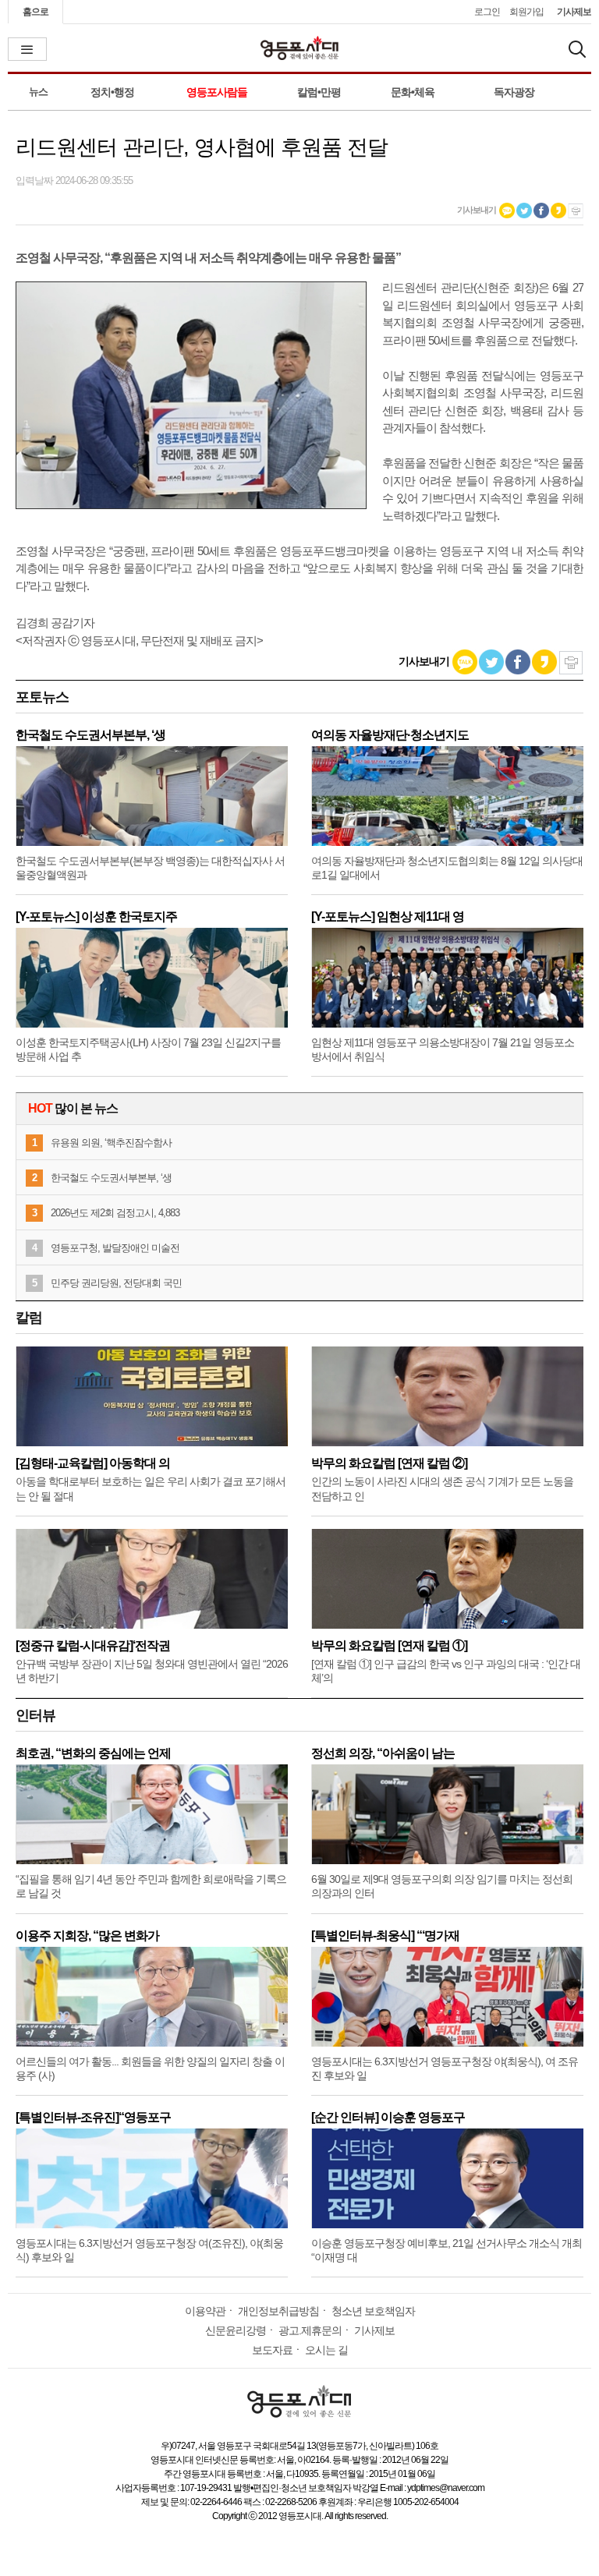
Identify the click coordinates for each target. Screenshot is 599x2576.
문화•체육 (413, 92)
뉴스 (38, 92)
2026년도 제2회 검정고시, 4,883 (115, 1213)
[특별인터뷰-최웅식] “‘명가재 (385, 1936)
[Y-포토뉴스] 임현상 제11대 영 (388, 916)
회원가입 (526, 12)
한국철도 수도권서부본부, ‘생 (90, 735)
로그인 (487, 12)
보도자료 (272, 2350)
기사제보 (574, 12)
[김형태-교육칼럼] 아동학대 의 (93, 1463)
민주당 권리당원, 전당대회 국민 (116, 1283)
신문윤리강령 (236, 2330)
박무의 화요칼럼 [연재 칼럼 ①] (389, 1645)
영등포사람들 (217, 92)
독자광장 (514, 92)
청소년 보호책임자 (373, 2311)
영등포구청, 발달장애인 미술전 (115, 1248)
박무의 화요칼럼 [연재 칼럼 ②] (389, 1463)
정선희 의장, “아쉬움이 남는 (383, 1753)
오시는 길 (326, 2350)
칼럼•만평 (319, 92)
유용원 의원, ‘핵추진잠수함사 (111, 1143)
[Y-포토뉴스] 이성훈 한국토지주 (96, 916)
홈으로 (35, 12)
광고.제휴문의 (310, 2330)
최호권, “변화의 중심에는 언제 (93, 1753)
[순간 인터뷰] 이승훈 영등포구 (388, 2117)
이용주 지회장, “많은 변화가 (87, 1936)
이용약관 (205, 2311)
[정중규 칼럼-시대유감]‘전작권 (93, 1645)
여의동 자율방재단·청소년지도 (390, 735)
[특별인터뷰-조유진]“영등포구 (93, 2117)
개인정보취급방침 (278, 2311)
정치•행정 (112, 92)
